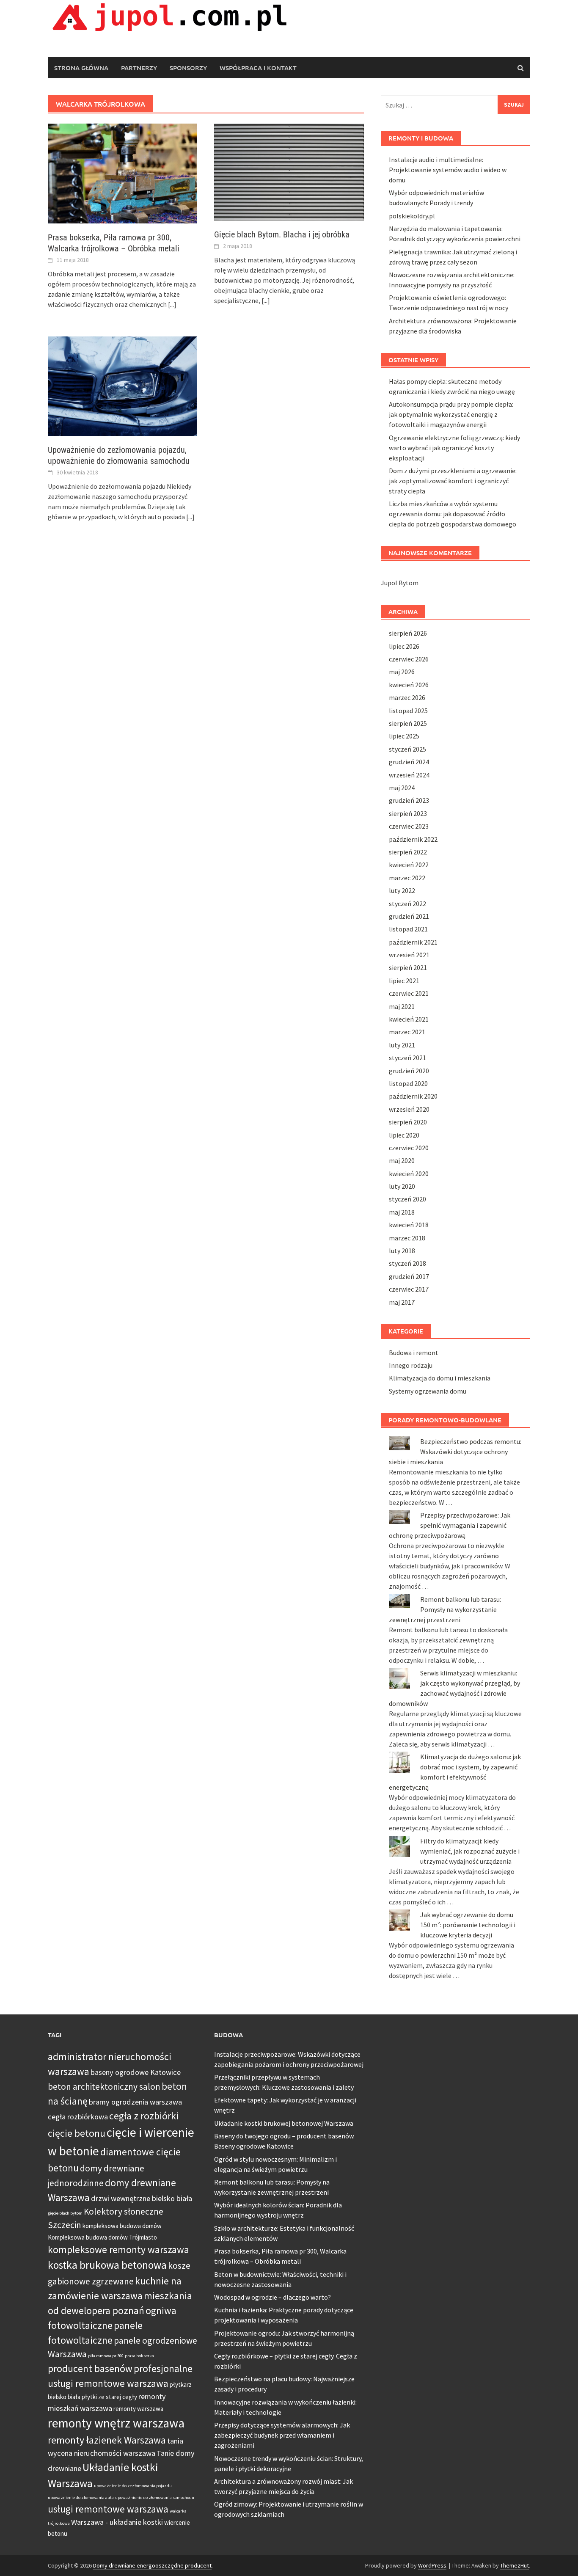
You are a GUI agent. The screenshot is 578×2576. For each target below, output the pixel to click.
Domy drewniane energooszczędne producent (152, 2565)
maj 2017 (402, 1302)
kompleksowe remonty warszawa (118, 2250)
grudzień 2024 (409, 762)
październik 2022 (413, 839)
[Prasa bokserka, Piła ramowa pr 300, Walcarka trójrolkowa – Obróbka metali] (122, 173)
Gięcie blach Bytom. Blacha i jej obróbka (282, 234)
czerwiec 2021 (409, 993)
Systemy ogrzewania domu (428, 1391)
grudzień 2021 (409, 916)
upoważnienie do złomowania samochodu (155, 2497)
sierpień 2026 (408, 633)
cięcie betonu (77, 2133)
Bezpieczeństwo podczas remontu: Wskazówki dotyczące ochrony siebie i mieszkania (455, 1452)
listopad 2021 (408, 929)
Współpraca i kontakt (258, 68)
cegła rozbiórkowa (78, 2117)
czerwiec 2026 (409, 659)
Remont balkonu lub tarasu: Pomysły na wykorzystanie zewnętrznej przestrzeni (445, 1609)
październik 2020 (413, 1096)
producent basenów (90, 2368)
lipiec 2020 (404, 1135)
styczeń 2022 (407, 904)
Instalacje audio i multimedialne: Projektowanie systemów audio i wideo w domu (448, 170)
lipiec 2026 (404, 646)
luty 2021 (402, 1045)
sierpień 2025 (408, 723)
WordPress (432, 2565)
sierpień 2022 (408, 852)
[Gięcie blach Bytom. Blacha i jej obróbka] (289, 171)
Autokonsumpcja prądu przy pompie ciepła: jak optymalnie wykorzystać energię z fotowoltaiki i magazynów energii (451, 414)
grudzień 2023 (409, 800)
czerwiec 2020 (409, 1148)
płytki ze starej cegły (109, 2397)
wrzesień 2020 (409, 1109)
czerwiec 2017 (409, 1289)
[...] (172, 304)
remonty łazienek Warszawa (107, 2440)
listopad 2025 (408, 711)
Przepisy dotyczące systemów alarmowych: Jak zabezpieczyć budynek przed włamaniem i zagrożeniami (282, 2435)
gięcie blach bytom (65, 2213)
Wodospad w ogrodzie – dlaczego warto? (272, 2297)
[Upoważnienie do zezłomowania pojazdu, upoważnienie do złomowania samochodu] (122, 385)
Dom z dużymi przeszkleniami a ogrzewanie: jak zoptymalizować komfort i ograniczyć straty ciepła (453, 481)
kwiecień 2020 (409, 1174)
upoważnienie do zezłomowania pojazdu (133, 2486)
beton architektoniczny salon (104, 2087)
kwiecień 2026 (409, 685)
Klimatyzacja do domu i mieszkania (440, 1378)
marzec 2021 (407, 1032)
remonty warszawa (138, 2409)
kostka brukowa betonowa (107, 2265)
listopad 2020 (408, 1083)
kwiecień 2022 (409, 865)
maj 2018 (402, 1212)
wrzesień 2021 (409, 955)
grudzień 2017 (409, 1276)
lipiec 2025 (404, 736)
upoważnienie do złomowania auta (81, 2497)
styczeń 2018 (407, 1263)
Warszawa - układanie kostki (117, 2522)
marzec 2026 (407, 697)
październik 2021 (413, 942)
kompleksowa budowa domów (122, 2226)
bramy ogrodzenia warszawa (135, 2102)
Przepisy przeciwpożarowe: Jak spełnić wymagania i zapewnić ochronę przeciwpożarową (450, 1525)
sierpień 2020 (408, 1122)
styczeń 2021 (407, 1058)
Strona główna (81, 68)
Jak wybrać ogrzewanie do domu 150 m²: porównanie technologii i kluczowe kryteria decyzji (468, 1925)
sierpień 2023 (408, 813)
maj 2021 (402, 1006)
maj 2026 (402, 672)
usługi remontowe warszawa (108, 2509)
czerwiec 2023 (409, 826)
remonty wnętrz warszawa (116, 2423)
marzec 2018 (407, 1238)
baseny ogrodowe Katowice (136, 2072)
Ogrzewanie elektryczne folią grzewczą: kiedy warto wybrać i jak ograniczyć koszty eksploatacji (454, 448)
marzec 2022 (407, 878)
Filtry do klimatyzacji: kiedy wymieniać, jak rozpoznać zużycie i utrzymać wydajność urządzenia (470, 1851)
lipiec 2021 (404, 981)
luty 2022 (402, 890)
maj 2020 (402, 1160)
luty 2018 (402, 1251)
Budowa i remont (414, 1353)
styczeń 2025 (407, 749)
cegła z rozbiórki (144, 2116)
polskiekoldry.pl (412, 216)
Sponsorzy (188, 68)
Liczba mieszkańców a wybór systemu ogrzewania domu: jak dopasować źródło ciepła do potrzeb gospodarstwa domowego (453, 514)
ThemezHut (515, 2565)
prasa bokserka (139, 2356)
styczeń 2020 (407, 1199)
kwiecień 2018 (409, 1225)
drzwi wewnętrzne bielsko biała (142, 2198)
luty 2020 (402, 1186)
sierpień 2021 (408, 967)
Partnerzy (139, 68)
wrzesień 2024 (409, 775)
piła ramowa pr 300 (106, 2356)
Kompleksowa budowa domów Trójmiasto (102, 2237)
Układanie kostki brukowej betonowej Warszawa (284, 2123)
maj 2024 (402, 788)
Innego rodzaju (411, 1365)
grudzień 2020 (409, 1071)
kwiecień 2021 (409, 1019)
